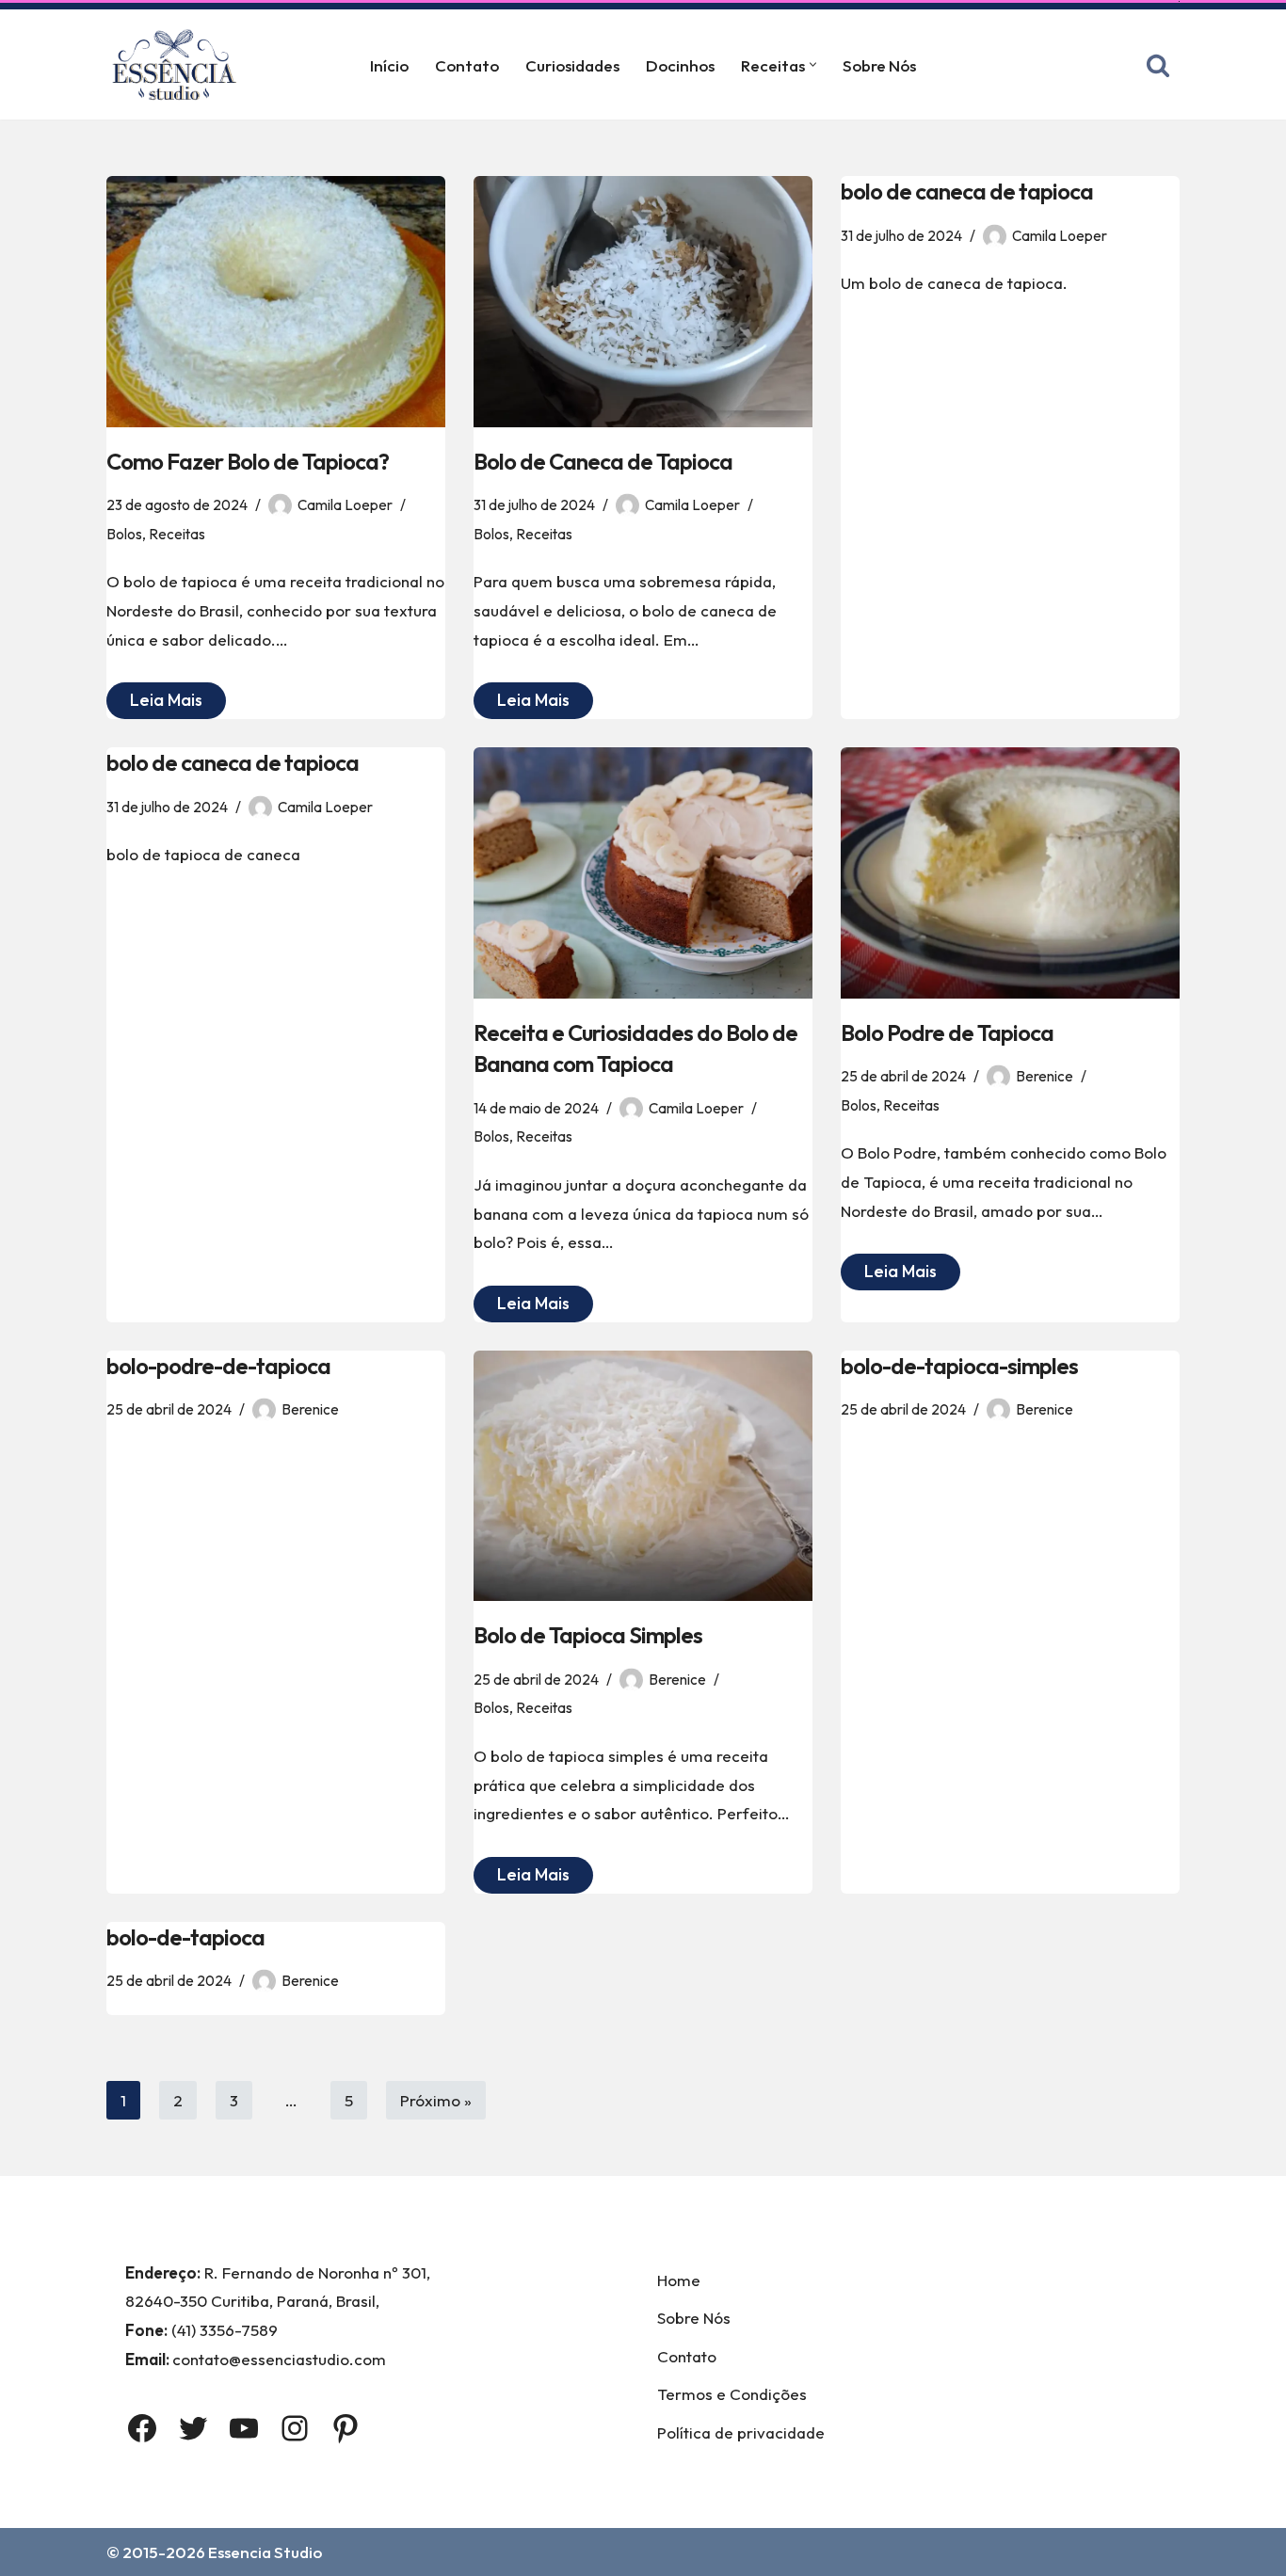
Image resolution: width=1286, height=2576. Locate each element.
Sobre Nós (879, 65)
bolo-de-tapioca (185, 1937)
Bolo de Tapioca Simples (588, 1635)
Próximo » (436, 2100)
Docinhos (680, 65)
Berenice (1045, 1076)
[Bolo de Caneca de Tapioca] (643, 302)
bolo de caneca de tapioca (967, 191)
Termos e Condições (732, 2394)
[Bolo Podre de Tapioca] (1010, 873)
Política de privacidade (741, 2432)
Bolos (124, 534)
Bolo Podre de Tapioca (947, 1032)
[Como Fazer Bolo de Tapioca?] (276, 302)
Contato (467, 65)
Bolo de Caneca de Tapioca (603, 461)
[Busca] (1158, 65)
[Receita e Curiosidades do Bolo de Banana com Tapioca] (643, 873)
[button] (813, 64)
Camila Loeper (345, 505)
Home (679, 2280)
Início (389, 65)
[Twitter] (193, 2428)
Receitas (177, 534)
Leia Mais (154, 704)
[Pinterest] (346, 2428)
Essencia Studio (265, 2552)
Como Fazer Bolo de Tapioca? (248, 461)
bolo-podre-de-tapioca (218, 1366)
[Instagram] (295, 2428)
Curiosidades (572, 65)
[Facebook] (142, 2428)
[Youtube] (244, 2428)
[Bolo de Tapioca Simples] (643, 1476)
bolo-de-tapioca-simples (959, 1366)
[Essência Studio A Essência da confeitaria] (179, 64)
